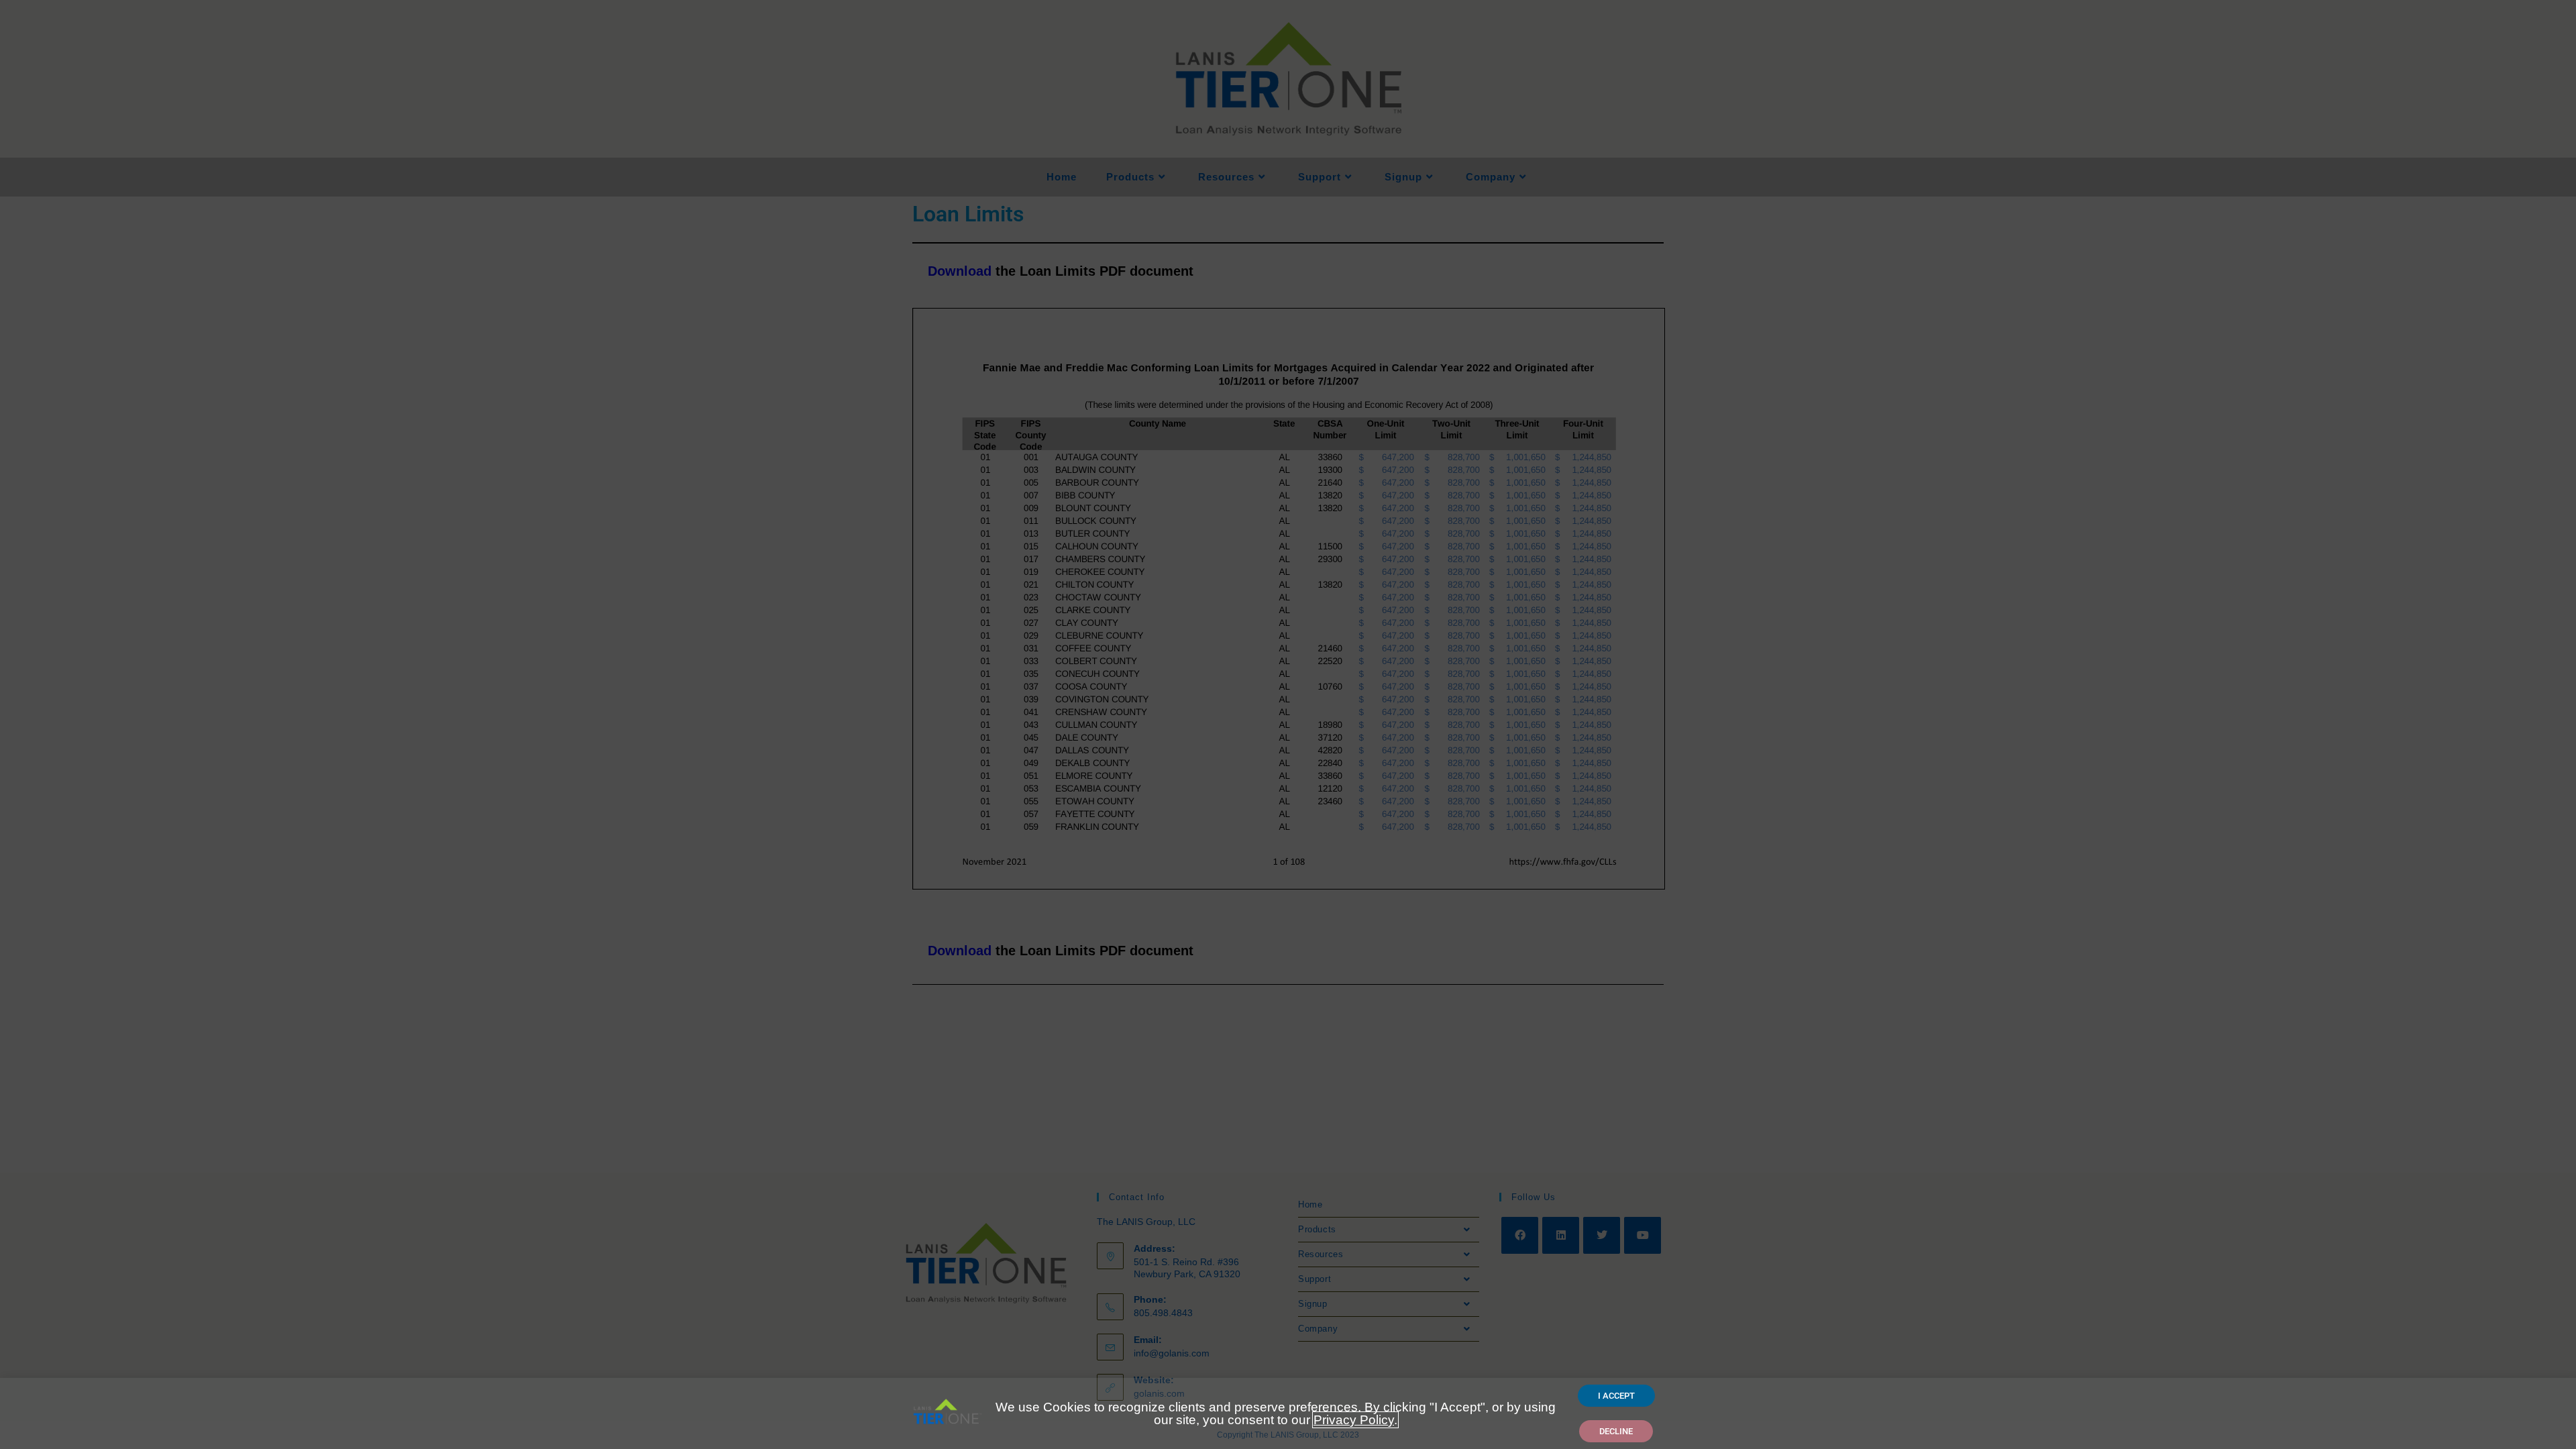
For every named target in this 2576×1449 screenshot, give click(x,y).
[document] (1288, 724)
